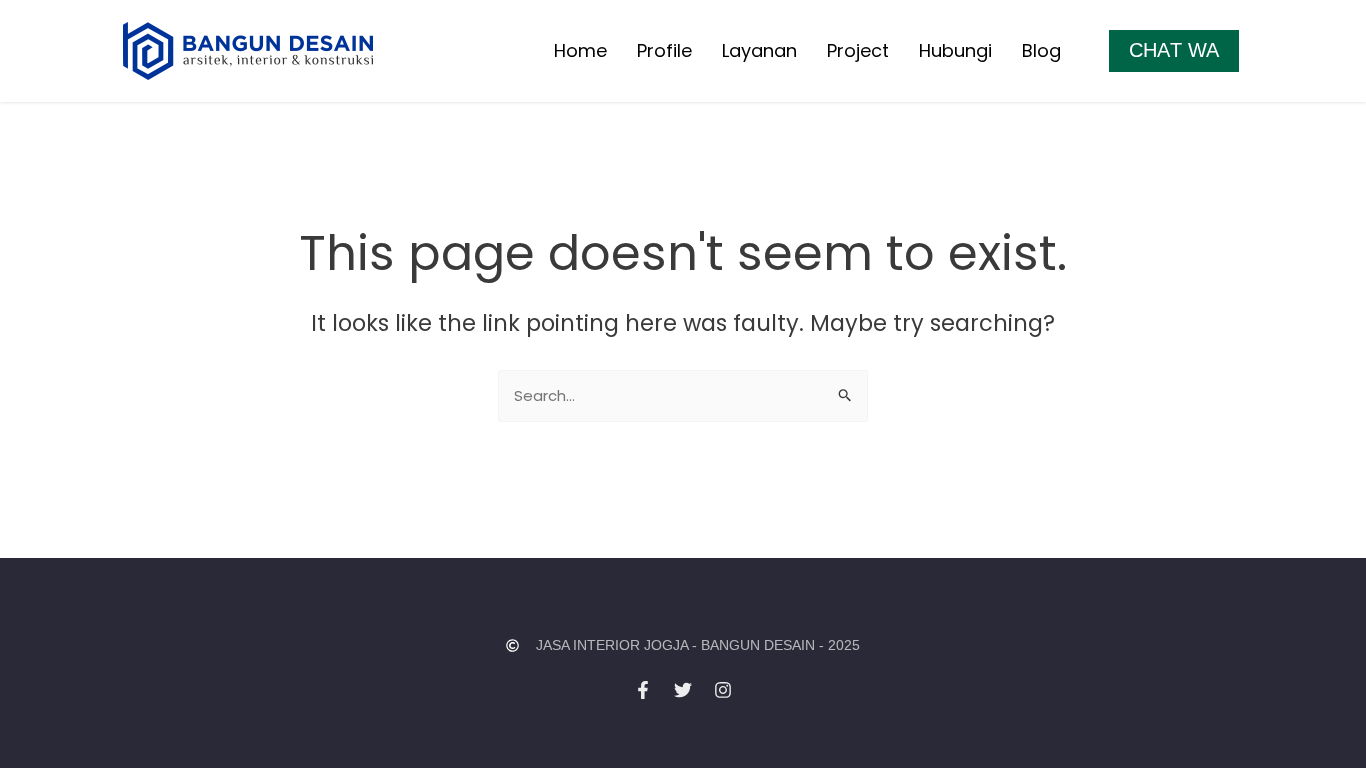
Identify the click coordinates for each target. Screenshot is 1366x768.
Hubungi (955, 50)
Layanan (759, 50)
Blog (1041, 50)
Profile (664, 50)
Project (858, 50)
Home (580, 50)
